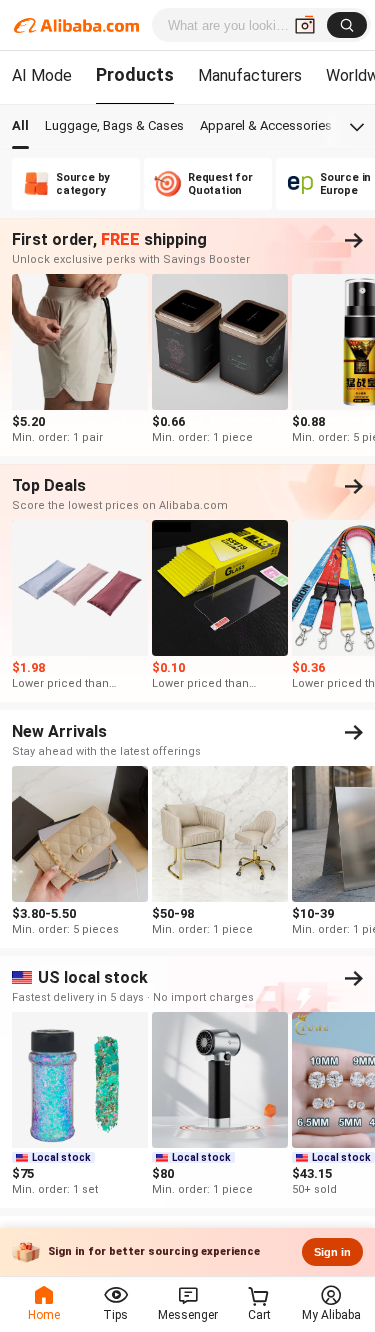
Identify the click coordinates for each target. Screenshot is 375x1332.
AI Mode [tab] (42, 75)
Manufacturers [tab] (250, 75)
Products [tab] (135, 74)
